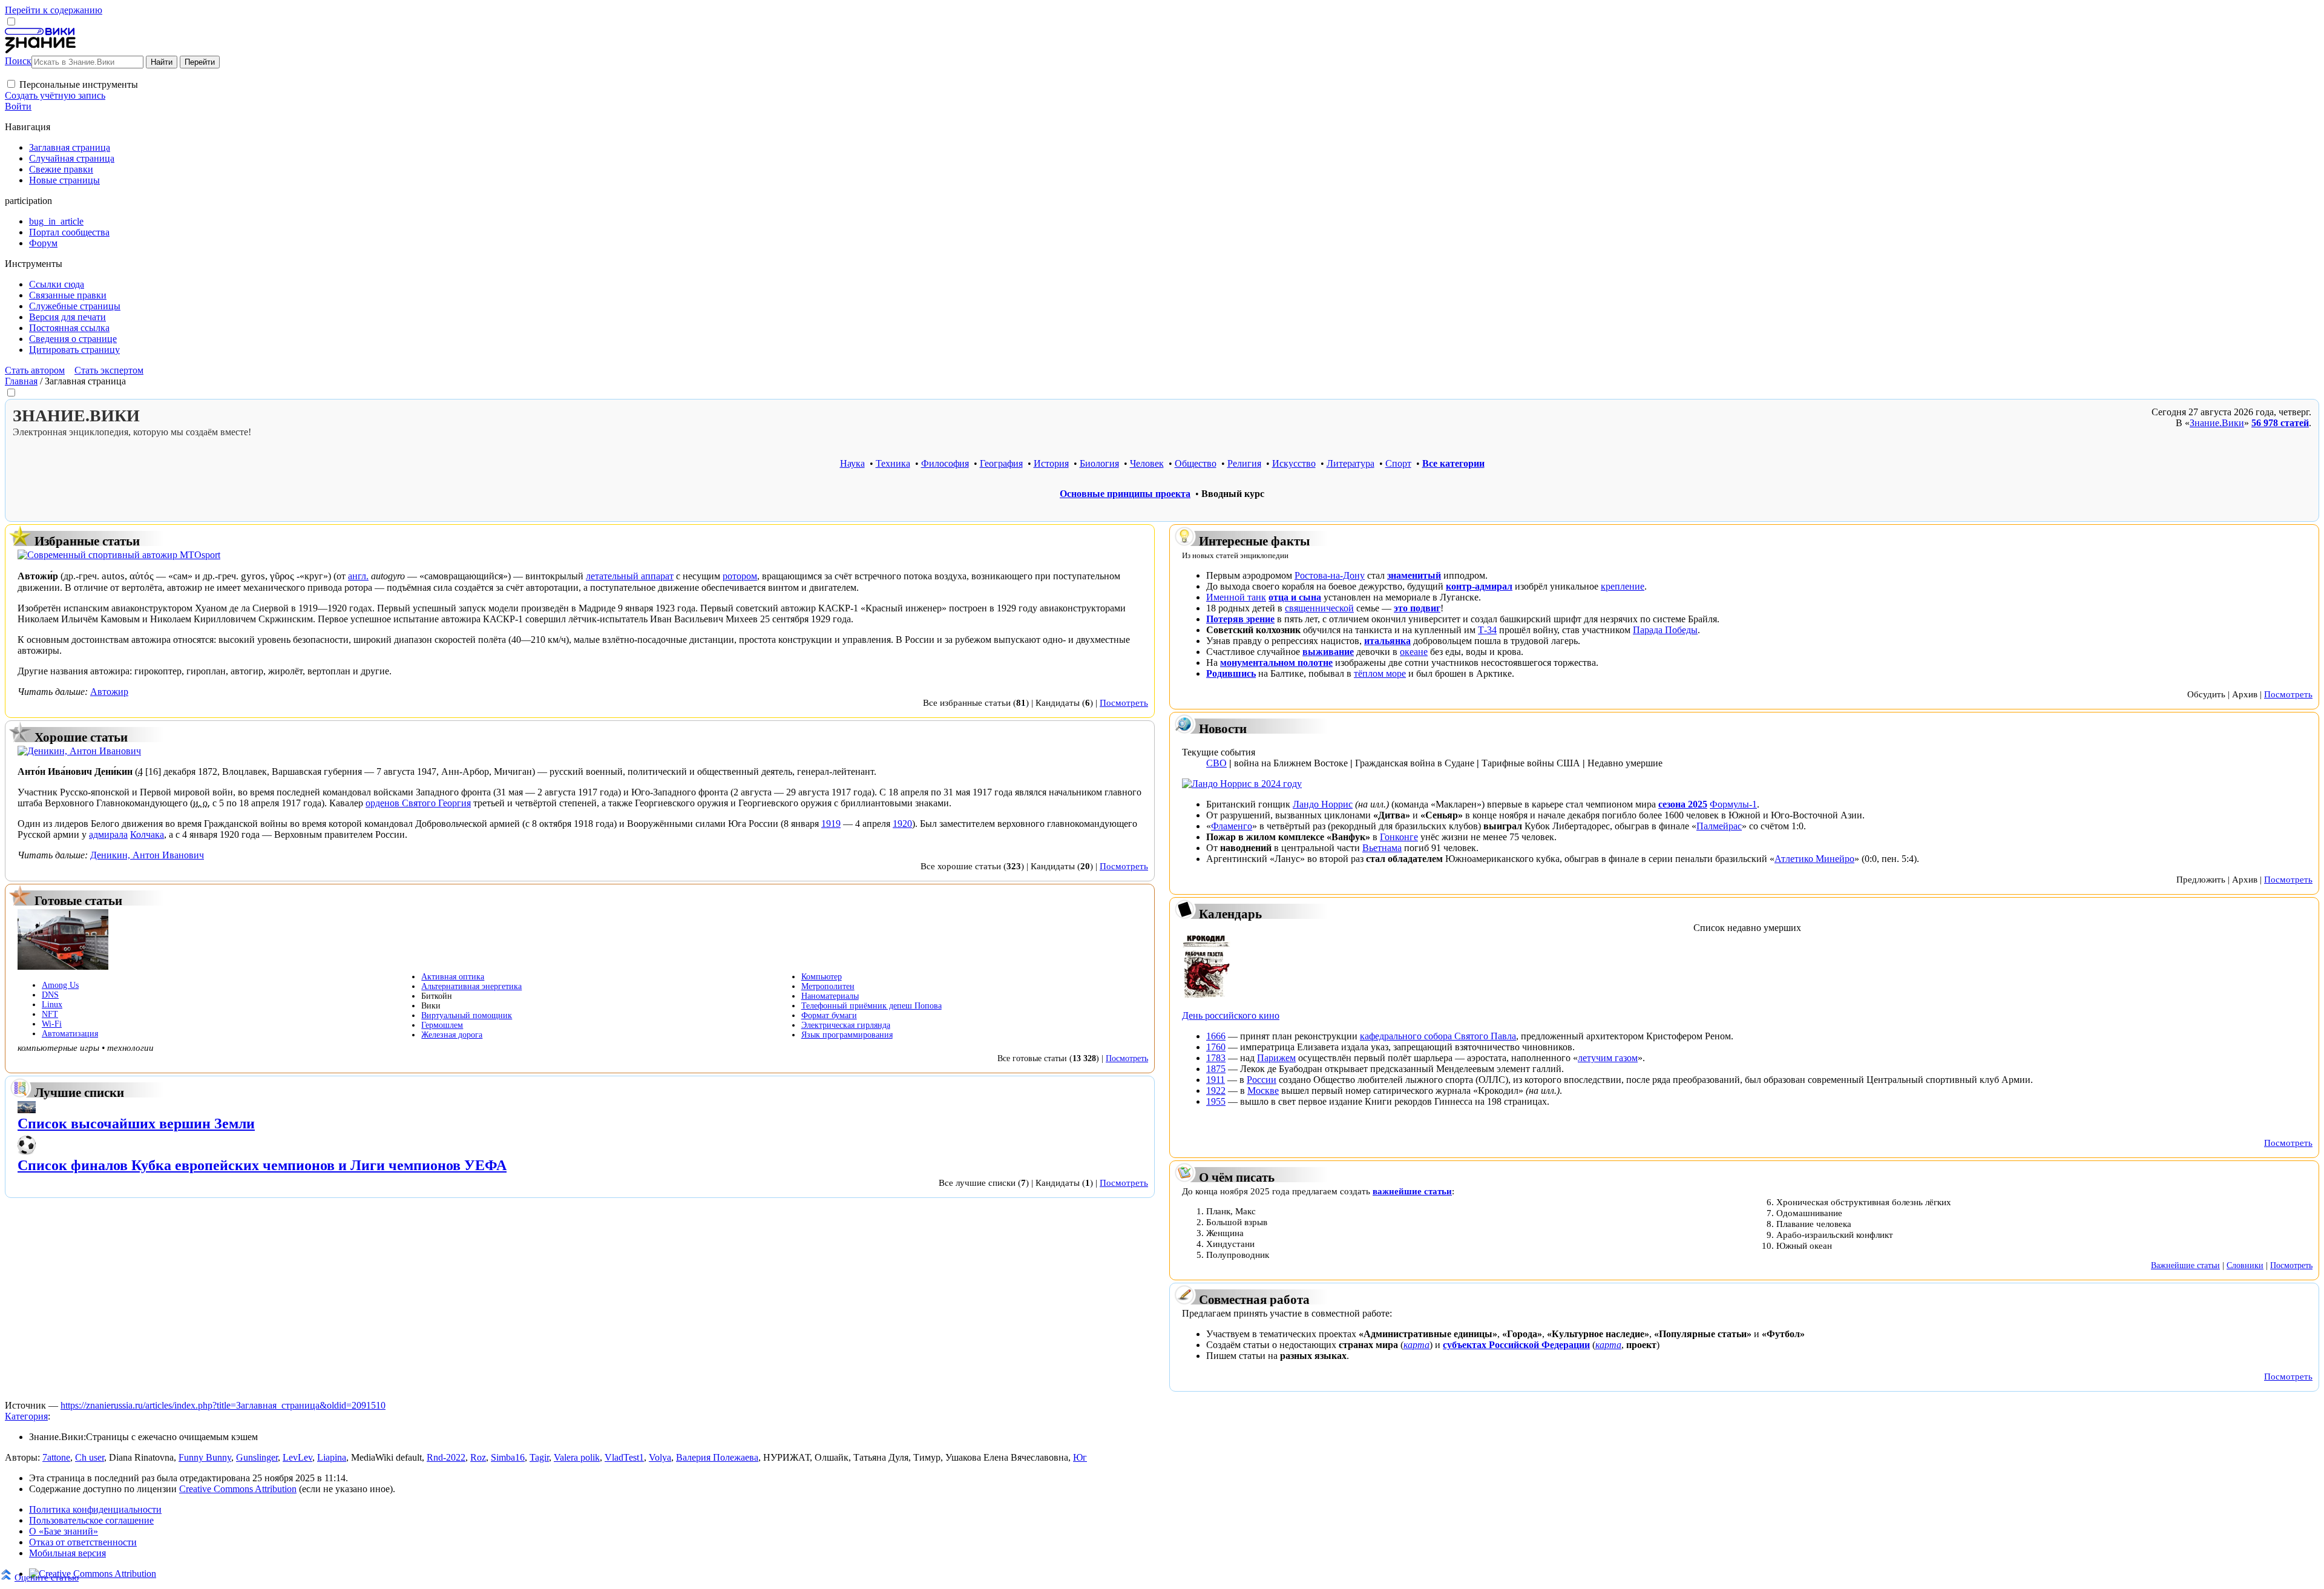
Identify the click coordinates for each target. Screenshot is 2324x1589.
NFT (50, 1014)
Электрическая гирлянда (846, 1025)
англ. (358, 576)
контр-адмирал (1479, 586)
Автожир (109, 692)
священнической (1319, 608)
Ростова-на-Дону (1330, 575)
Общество (1196, 463)
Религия (1244, 463)
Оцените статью (47, 1577)
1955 (1216, 1101)
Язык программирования (847, 1035)
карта (1416, 1345)
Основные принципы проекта (1125, 494)
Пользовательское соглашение (91, 1520)
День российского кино (1231, 1015)
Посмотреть (1124, 702)
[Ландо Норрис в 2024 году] (1242, 784)
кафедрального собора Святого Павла (1438, 1036)
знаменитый (1414, 575)
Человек (1147, 463)
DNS (50, 995)
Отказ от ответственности (83, 1542)
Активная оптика (453, 977)
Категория (26, 1416)
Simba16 (508, 1457)
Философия (945, 463)
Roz (478, 1457)
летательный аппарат (630, 576)
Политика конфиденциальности (95, 1509)
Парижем (1276, 1058)
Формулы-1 (1733, 804)
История (1051, 463)
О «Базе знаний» (64, 1531)
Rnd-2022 (446, 1457)
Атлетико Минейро (1814, 859)
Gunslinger (257, 1457)
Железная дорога (452, 1035)
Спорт (1398, 463)
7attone (56, 1457)
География (1001, 463)
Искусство (1294, 463)
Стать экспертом (109, 370)
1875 (1216, 1069)
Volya (660, 1457)
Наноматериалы (830, 996)
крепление (1623, 586)
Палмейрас (1719, 826)
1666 (1216, 1036)
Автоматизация (70, 1034)
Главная (21, 381)
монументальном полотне (1276, 663)
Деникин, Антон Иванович (147, 855)
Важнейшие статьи (2185, 1265)
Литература (1351, 463)
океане (1414, 652)
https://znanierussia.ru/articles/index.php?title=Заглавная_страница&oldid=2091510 (223, 1405)
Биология (1099, 463)
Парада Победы (1665, 630)
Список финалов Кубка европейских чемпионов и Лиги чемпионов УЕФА (262, 1165)
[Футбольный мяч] (27, 1152)
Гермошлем (442, 1025)
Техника (893, 463)
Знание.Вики (2217, 423)
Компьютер (822, 977)
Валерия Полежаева (717, 1457)
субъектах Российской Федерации (1516, 1345)
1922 (1216, 1091)
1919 (831, 824)
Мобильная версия (67, 1553)
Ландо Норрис (1323, 804)
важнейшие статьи (1412, 1191)
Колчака (147, 834)
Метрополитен (828, 986)
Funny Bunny (205, 1457)
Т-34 (1487, 630)
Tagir (539, 1457)
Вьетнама (1382, 848)
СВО (1216, 763)
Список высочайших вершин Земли (136, 1123)
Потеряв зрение (1240, 619)
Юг (1080, 1457)
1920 (902, 824)
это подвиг (1417, 608)
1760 (1216, 1047)
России (1262, 1080)
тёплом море (1380, 673)
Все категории (1453, 463)
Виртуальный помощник (467, 1015)
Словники (2245, 1265)
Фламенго (1232, 826)
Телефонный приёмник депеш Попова (871, 1006)
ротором (740, 576)
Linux (52, 1005)
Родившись (1231, 673)
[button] (11, 84)
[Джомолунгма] (27, 1110)
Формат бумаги (829, 1015)
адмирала (108, 834)
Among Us (60, 985)
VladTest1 (624, 1457)
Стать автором (35, 370)
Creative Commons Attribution (238, 1489)
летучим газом (1608, 1058)
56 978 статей (2280, 423)
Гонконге (1399, 837)
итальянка (1387, 641)
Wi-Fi (52, 1024)
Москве (1263, 1091)
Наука (852, 463)
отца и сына (1295, 597)
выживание (1328, 652)
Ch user (90, 1457)
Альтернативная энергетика (471, 986)
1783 (1216, 1058)
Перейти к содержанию (54, 10)
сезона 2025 (1683, 804)
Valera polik (577, 1457)
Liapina (332, 1457)
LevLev (297, 1457)
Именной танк (1236, 597)
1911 (1216, 1080)
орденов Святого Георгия (418, 803)
